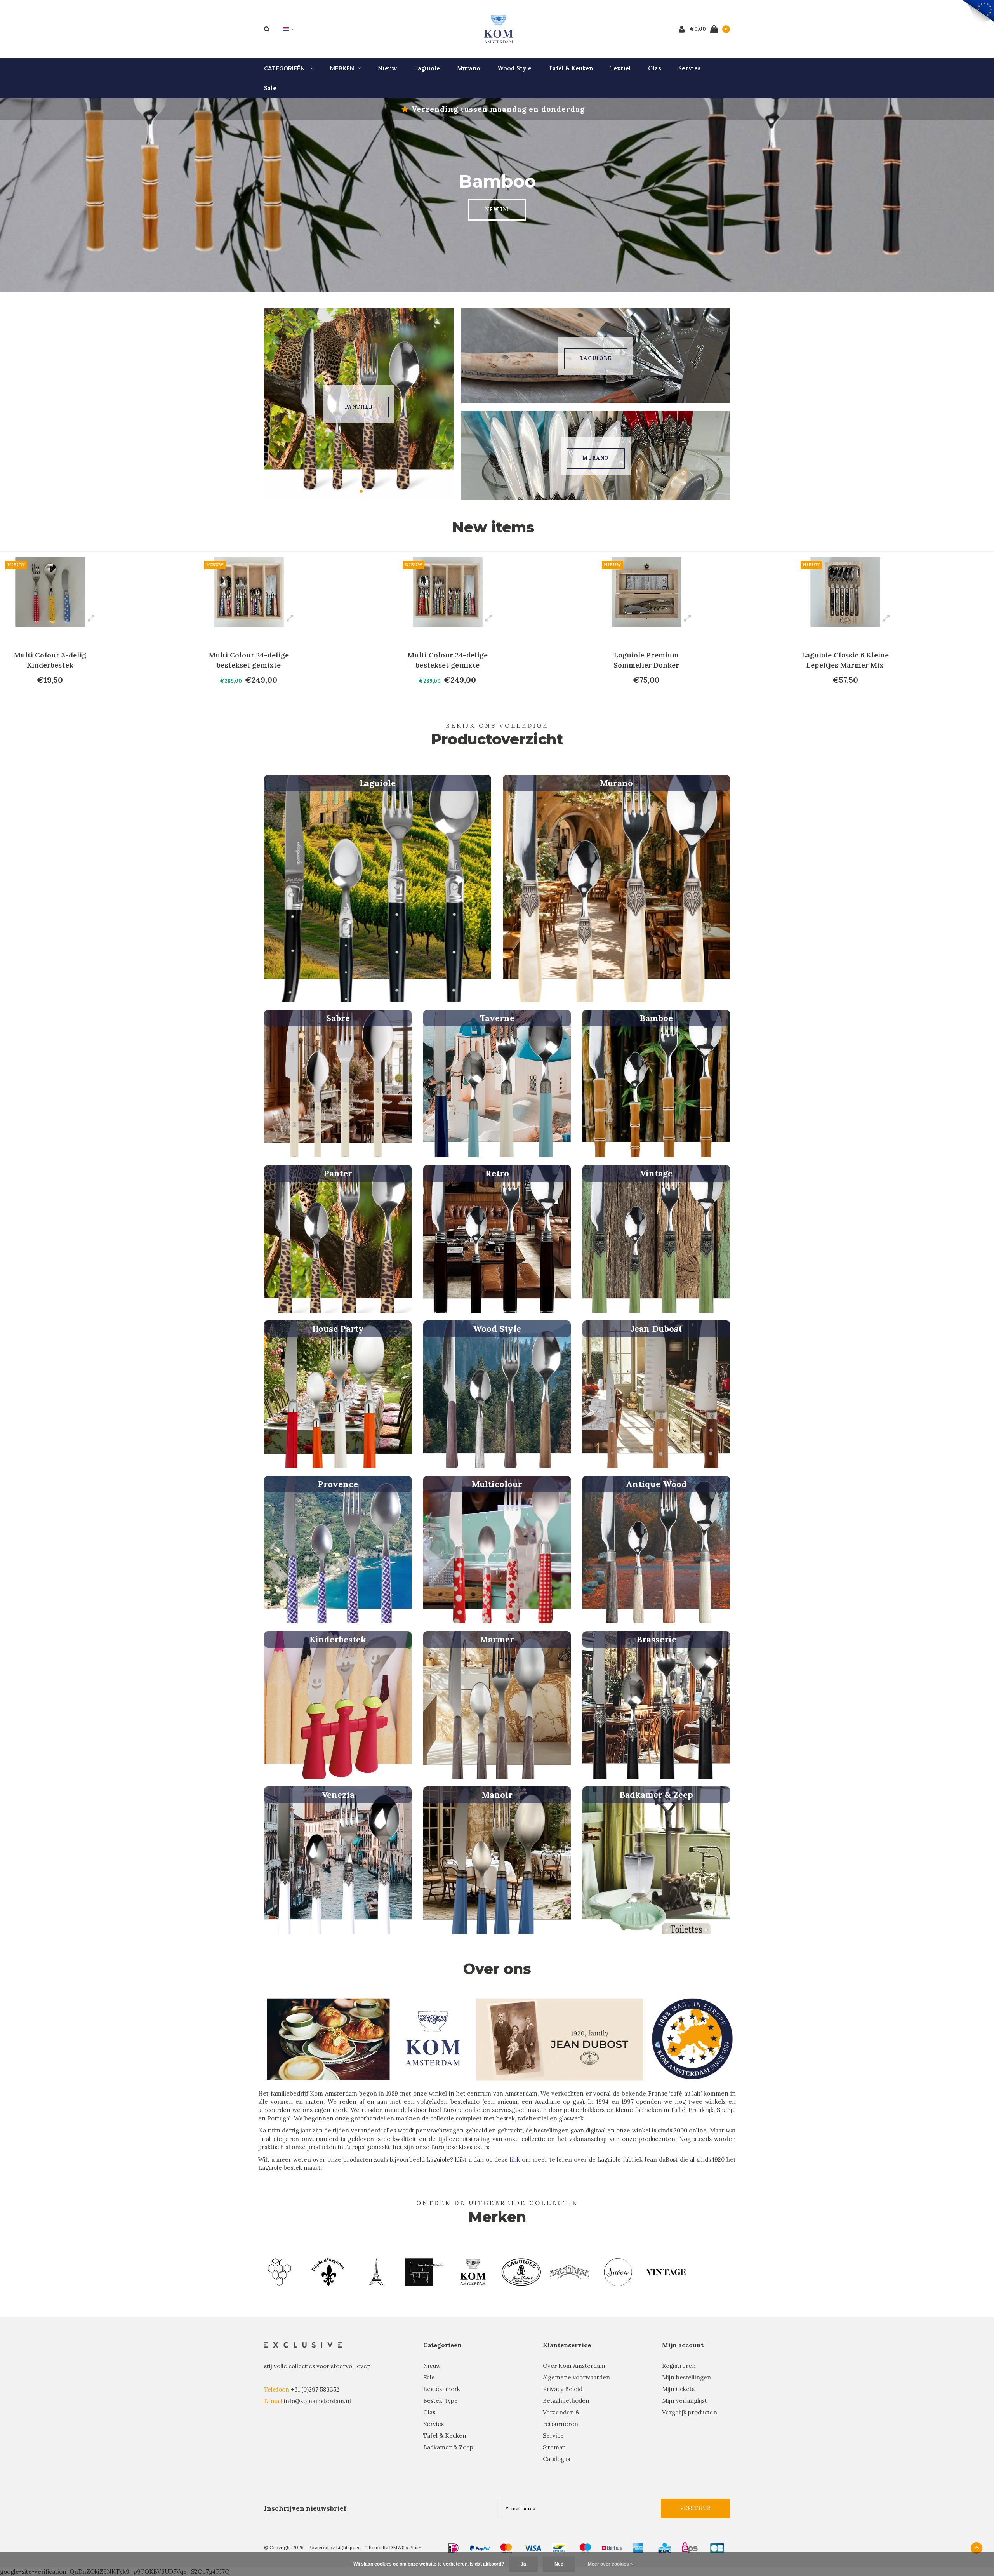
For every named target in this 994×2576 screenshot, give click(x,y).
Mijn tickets (678, 2389)
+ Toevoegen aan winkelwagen (49, 696)
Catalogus (556, 2459)
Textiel (620, 68)
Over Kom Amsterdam (574, 2366)
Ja (523, 2564)
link (516, 2159)
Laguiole (427, 68)
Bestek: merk (442, 2389)
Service (553, 2436)
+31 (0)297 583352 (315, 2389)
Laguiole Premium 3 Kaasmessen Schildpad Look (845, 660)
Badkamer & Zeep (448, 2447)
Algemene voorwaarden (576, 2377)
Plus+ (415, 2547)
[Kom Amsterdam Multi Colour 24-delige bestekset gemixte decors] (50, 592)
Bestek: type (441, 2401)
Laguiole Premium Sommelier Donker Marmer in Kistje (448, 660)
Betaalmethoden (566, 2401)
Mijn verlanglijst (685, 2401)
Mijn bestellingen (686, 2377)
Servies (690, 68)
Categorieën (285, 68)
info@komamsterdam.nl (317, 2401)
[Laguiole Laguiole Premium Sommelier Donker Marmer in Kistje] (448, 592)
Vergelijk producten (690, 2412)
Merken (342, 68)
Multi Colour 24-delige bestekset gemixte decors (50, 660)
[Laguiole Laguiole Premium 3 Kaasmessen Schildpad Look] (845, 592)
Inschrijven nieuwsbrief (305, 2508)
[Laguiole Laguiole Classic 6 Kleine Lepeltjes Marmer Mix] (646, 592)
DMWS (397, 2547)
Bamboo (359, 407)
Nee (559, 2564)
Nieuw (387, 68)
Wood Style (514, 68)
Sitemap (554, 2447)
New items (493, 527)
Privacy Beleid (563, 2389)
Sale (270, 88)
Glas (655, 68)
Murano (469, 68)
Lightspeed (348, 2547)
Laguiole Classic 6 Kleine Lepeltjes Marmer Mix (647, 660)
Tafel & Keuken (571, 68)
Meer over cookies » (610, 2564)
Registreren (679, 2366)
